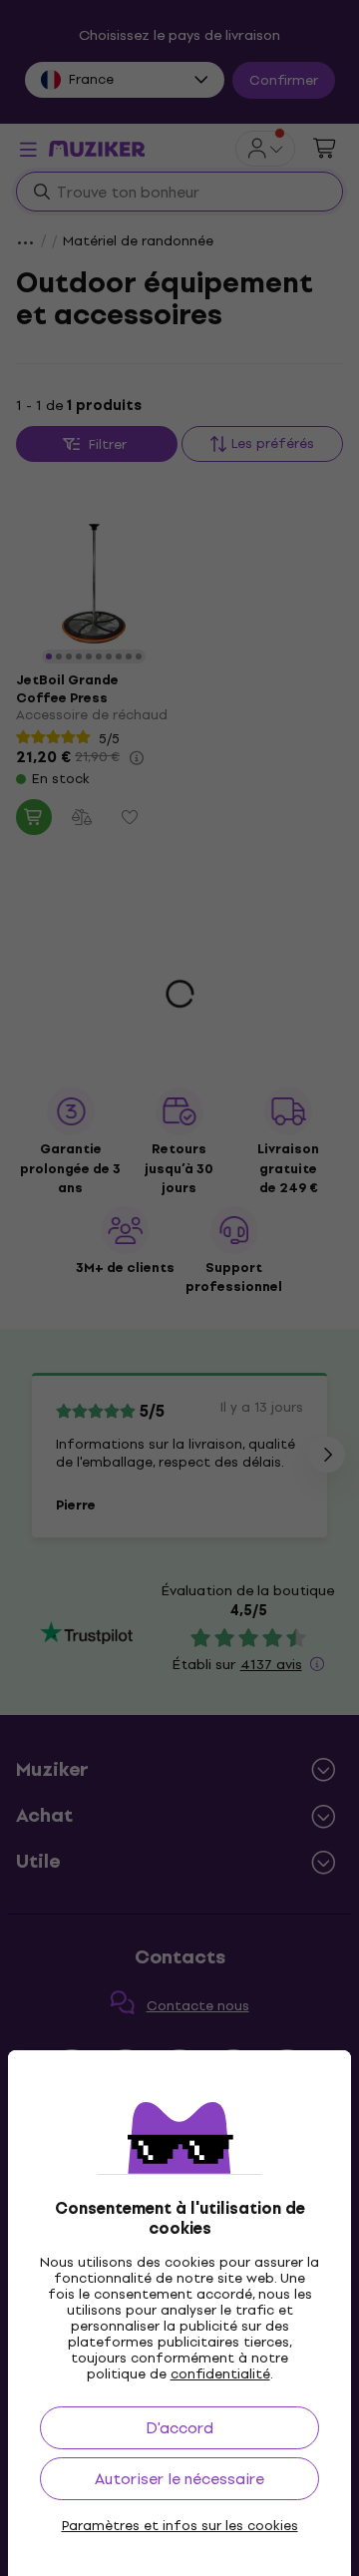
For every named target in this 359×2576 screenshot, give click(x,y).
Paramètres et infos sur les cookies (180, 2526)
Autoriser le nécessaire (179, 2479)
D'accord (179, 2428)
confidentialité (220, 2374)
